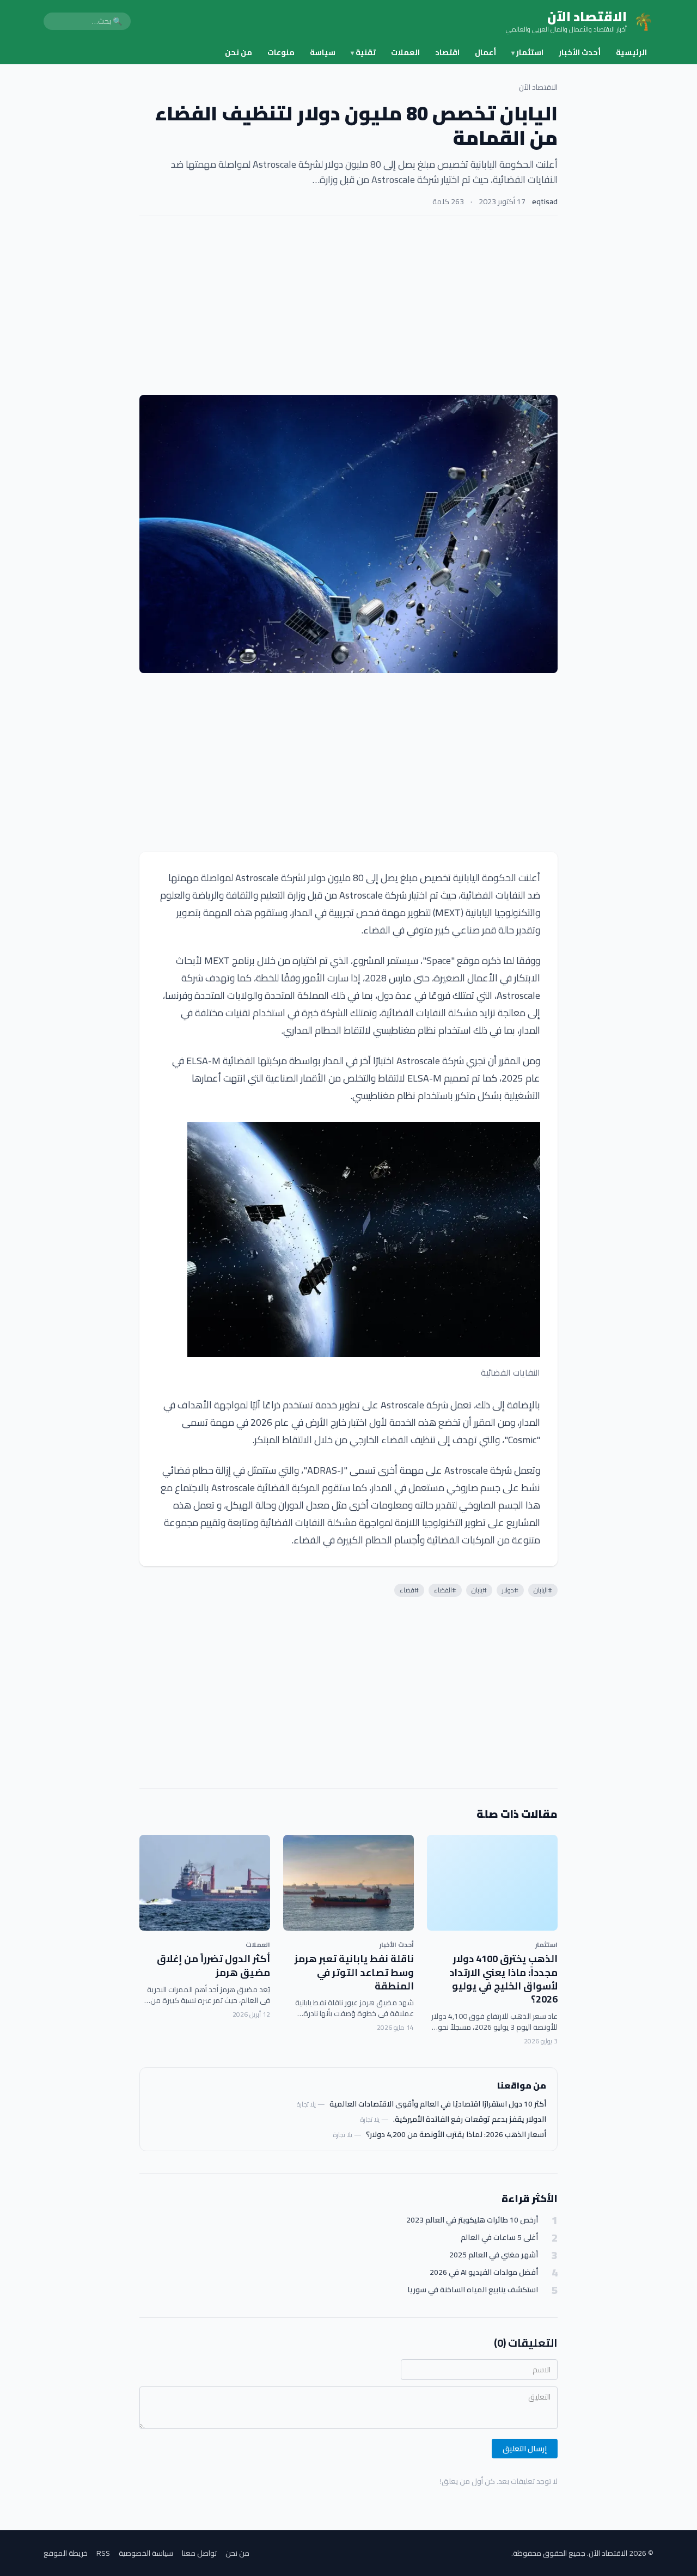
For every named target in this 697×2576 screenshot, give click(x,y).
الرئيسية (631, 52)
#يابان (479, 1590)
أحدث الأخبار (580, 52)
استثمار (527, 52)
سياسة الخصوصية (146, 2553)
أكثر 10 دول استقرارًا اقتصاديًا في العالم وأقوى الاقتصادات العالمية (438, 2104)
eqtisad (545, 202)
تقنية (363, 52)
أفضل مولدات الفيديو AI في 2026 (484, 2272)
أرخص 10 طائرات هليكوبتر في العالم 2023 (472, 2220)
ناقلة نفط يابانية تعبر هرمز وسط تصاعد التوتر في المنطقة (354, 1972)
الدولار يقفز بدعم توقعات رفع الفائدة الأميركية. (470, 2119)
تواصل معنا (199, 2553)
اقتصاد (447, 52)
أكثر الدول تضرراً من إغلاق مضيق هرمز (213, 1965)
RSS (103, 2553)
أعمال (485, 52)
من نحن (239, 52)
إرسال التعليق (525, 2449)
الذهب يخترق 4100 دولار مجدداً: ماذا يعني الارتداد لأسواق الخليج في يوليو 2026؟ (503, 1979)
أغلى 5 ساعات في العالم (499, 2238)
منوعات (281, 52)
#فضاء (409, 1590)
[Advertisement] (348, 306)
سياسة (323, 52)
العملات (405, 52)
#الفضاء (445, 1590)
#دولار (510, 1590)
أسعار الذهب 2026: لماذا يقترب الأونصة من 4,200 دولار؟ (456, 2134)
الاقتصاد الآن (538, 87)
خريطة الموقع (66, 2553)
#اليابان (543, 1590)
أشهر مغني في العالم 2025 (494, 2255)
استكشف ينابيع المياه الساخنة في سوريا (473, 2290)
